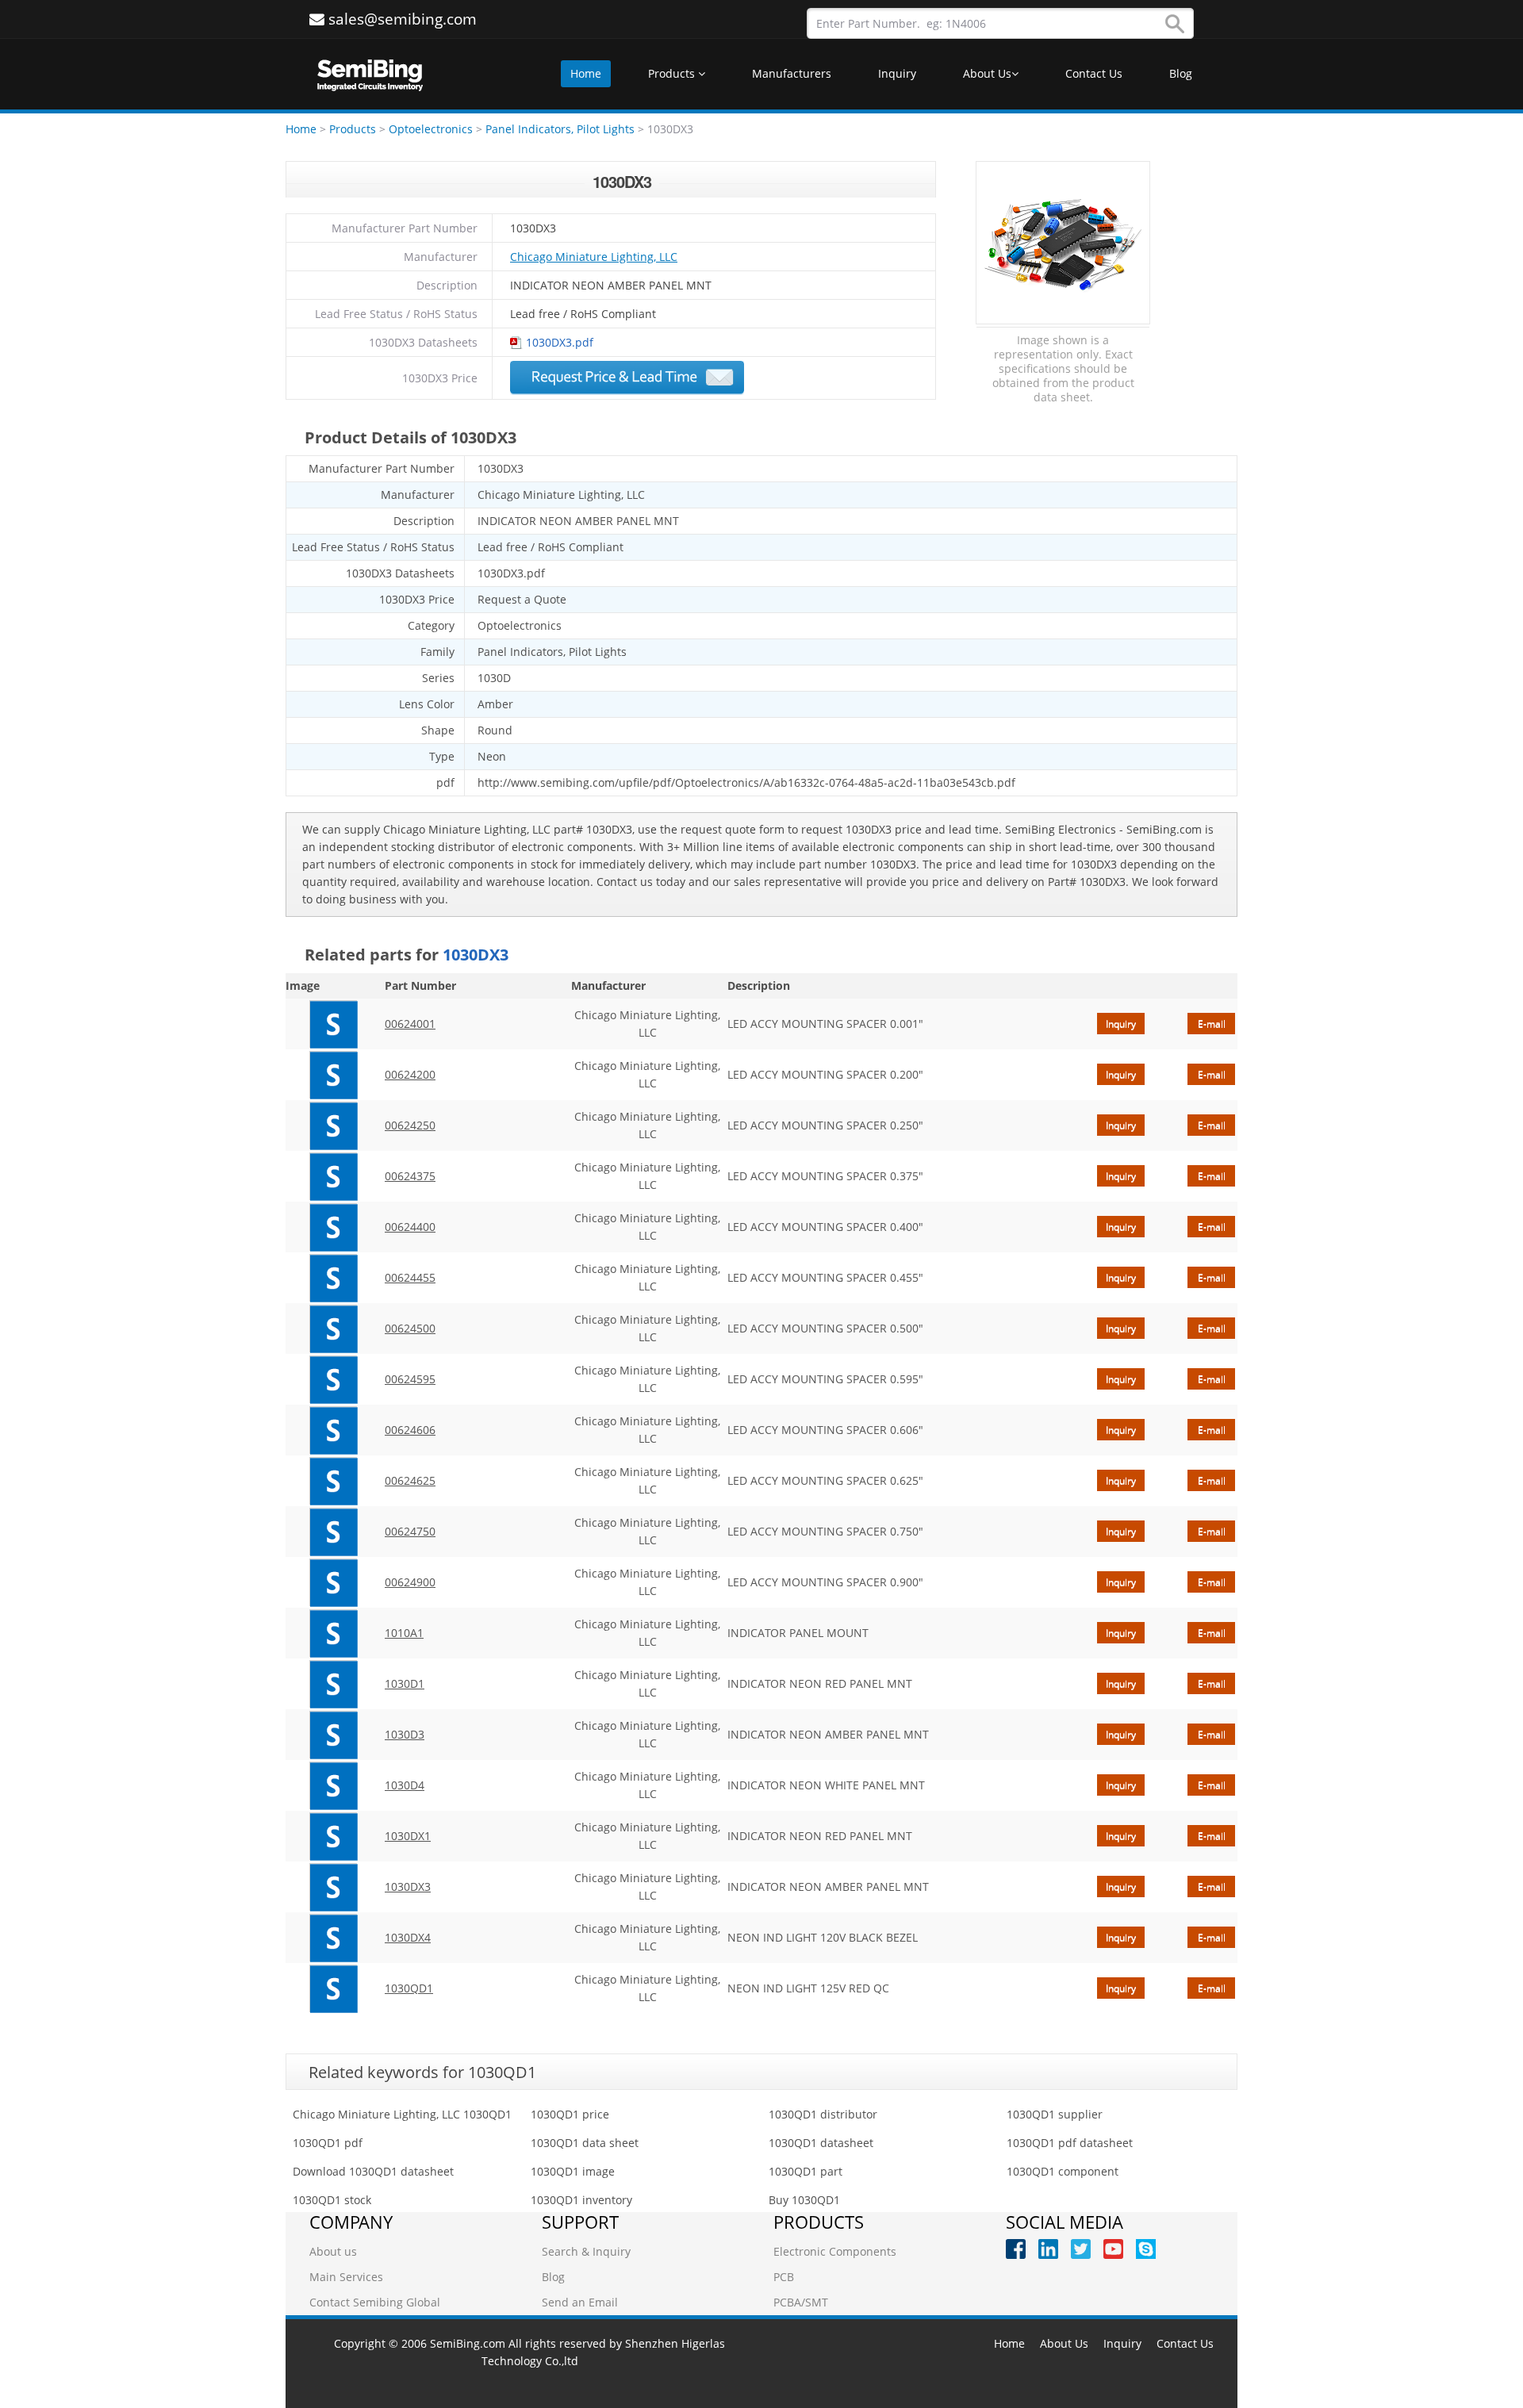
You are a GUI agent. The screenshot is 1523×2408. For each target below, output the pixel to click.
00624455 (410, 1277)
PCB (784, 2277)
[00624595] (333, 1379)
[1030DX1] (333, 1836)
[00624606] (333, 1430)
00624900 (410, 1582)
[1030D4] (333, 1785)
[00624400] (333, 1227)
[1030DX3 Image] (1063, 243)
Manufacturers (792, 73)
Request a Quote (627, 378)
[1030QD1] (333, 1988)
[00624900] (333, 1582)
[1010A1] (333, 1633)
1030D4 (405, 1785)
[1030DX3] (333, 1887)
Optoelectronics (431, 129)
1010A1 (404, 1633)
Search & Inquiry (586, 2251)
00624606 (410, 1430)
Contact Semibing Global (375, 2302)
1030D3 (405, 1734)
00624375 (410, 1176)
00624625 (410, 1480)
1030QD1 (409, 1988)
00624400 (410, 1227)
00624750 (410, 1531)
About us (333, 2251)
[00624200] (333, 1075)
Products (673, 73)
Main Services (346, 2277)
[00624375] (333, 1176)
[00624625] (333, 1481)
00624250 (410, 1125)
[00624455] (333, 1278)
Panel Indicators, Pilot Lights (562, 129)
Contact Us (1094, 73)
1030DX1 (408, 1836)
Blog (1181, 73)
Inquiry (897, 73)
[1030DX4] (333, 1938)
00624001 (410, 1024)
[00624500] (333, 1329)
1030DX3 (408, 1887)
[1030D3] (333, 1735)
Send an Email (580, 2302)
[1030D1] (333, 1684)
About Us (987, 73)
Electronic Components (835, 2251)
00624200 (410, 1074)
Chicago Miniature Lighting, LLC (594, 257)
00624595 (410, 1379)
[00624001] (333, 1024)
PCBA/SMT (801, 2302)
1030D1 (405, 1683)
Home (586, 73)
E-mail (1212, 1024)
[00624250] (333, 1125)
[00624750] (333, 1532)
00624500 (410, 1328)
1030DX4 (408, 1937)
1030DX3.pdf (560, 342)
